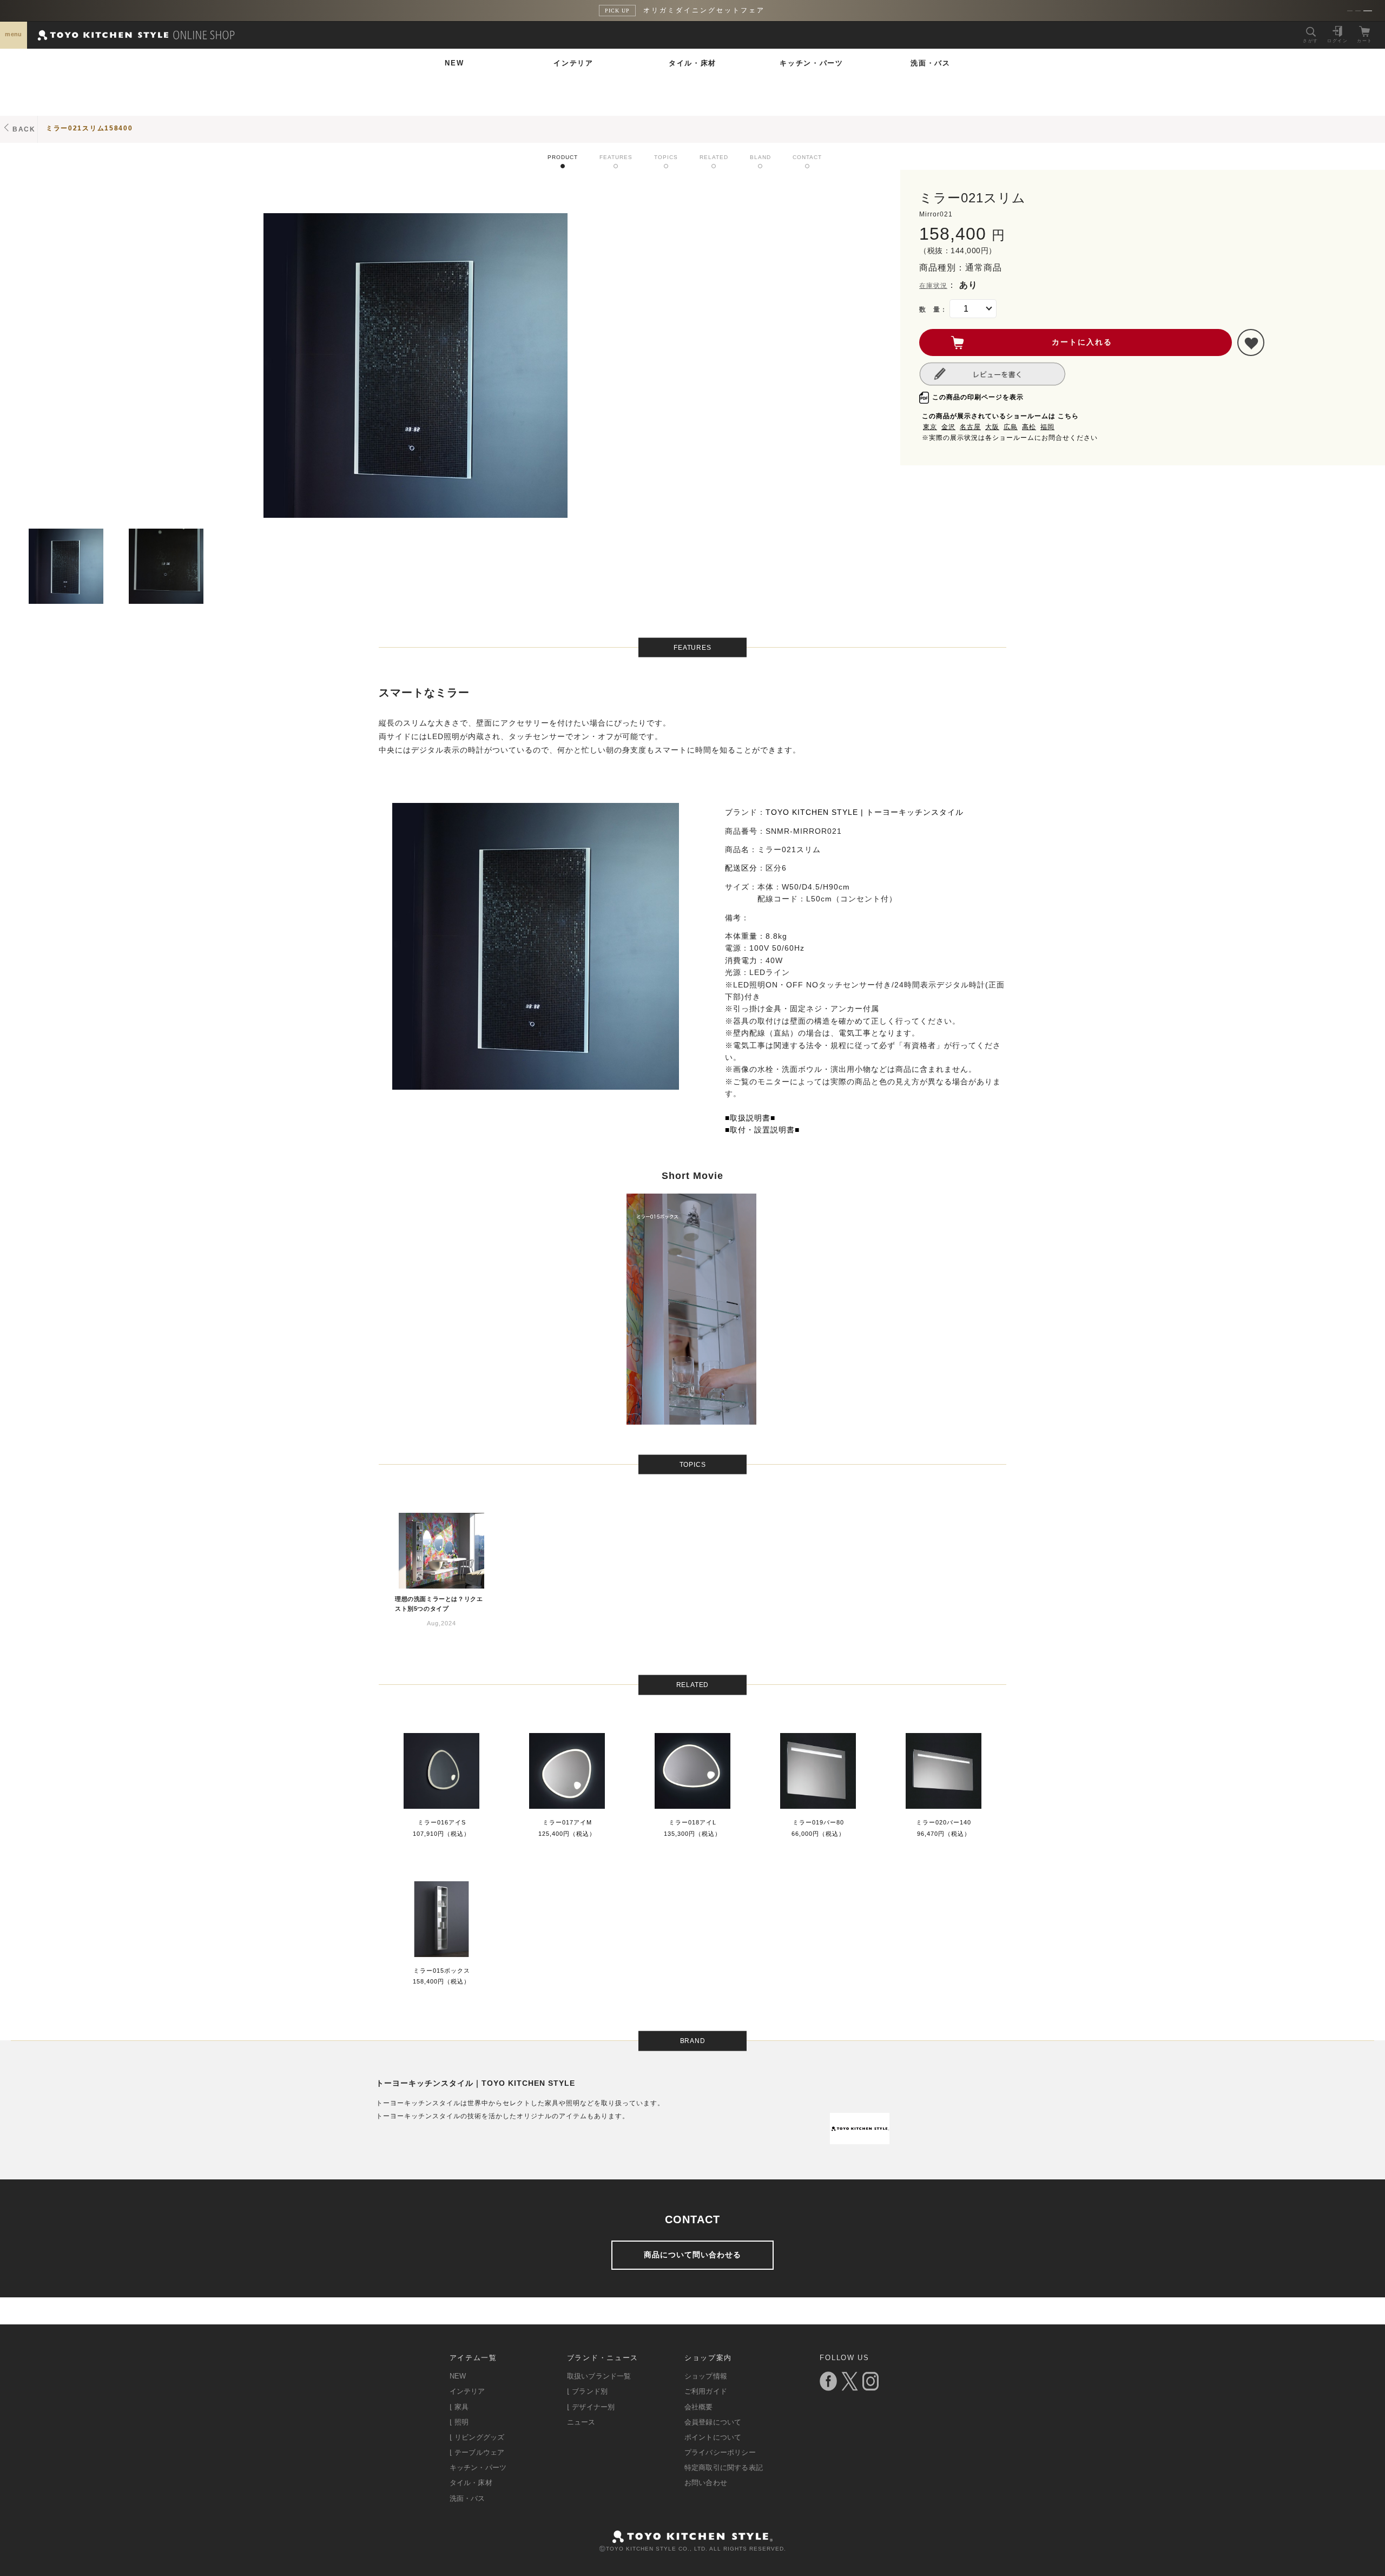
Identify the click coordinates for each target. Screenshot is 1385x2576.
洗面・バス (931, 63)
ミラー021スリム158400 (90, 128)
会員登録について (713, 2422)
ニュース (581, 2422)
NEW (454, 63)
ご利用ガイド (706, 2391)
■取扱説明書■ (750, 1118)
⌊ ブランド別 (587, 2391)
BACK (24, 129)
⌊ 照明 (459, 2422)
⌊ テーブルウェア (477, 2452)
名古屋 (970, 427)
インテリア (573, 63)
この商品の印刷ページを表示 (978, 397)
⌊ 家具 (459, 2407)
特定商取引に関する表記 (724, 2468)
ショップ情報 (706, 2376)
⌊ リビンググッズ (477, 2437)
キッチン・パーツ (812, 63)
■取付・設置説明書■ (762, 1130)
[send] (1251, 342)
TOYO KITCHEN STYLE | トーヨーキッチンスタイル (865, 812)
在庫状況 (933, 286)
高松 (1029, 427)
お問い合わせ (706, 2483)
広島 (1011, 427)
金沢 (948, 427)
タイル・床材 (692, 63)
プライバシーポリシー (720, 2452)
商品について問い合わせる (692, 2255)
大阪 (992, 427)
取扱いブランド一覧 (599, 2376)
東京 (930, 427)
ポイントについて (713, 2437)
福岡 (1047, 427)
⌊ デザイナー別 (591, 2407)
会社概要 (699, 2407)
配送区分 (741, 868)
